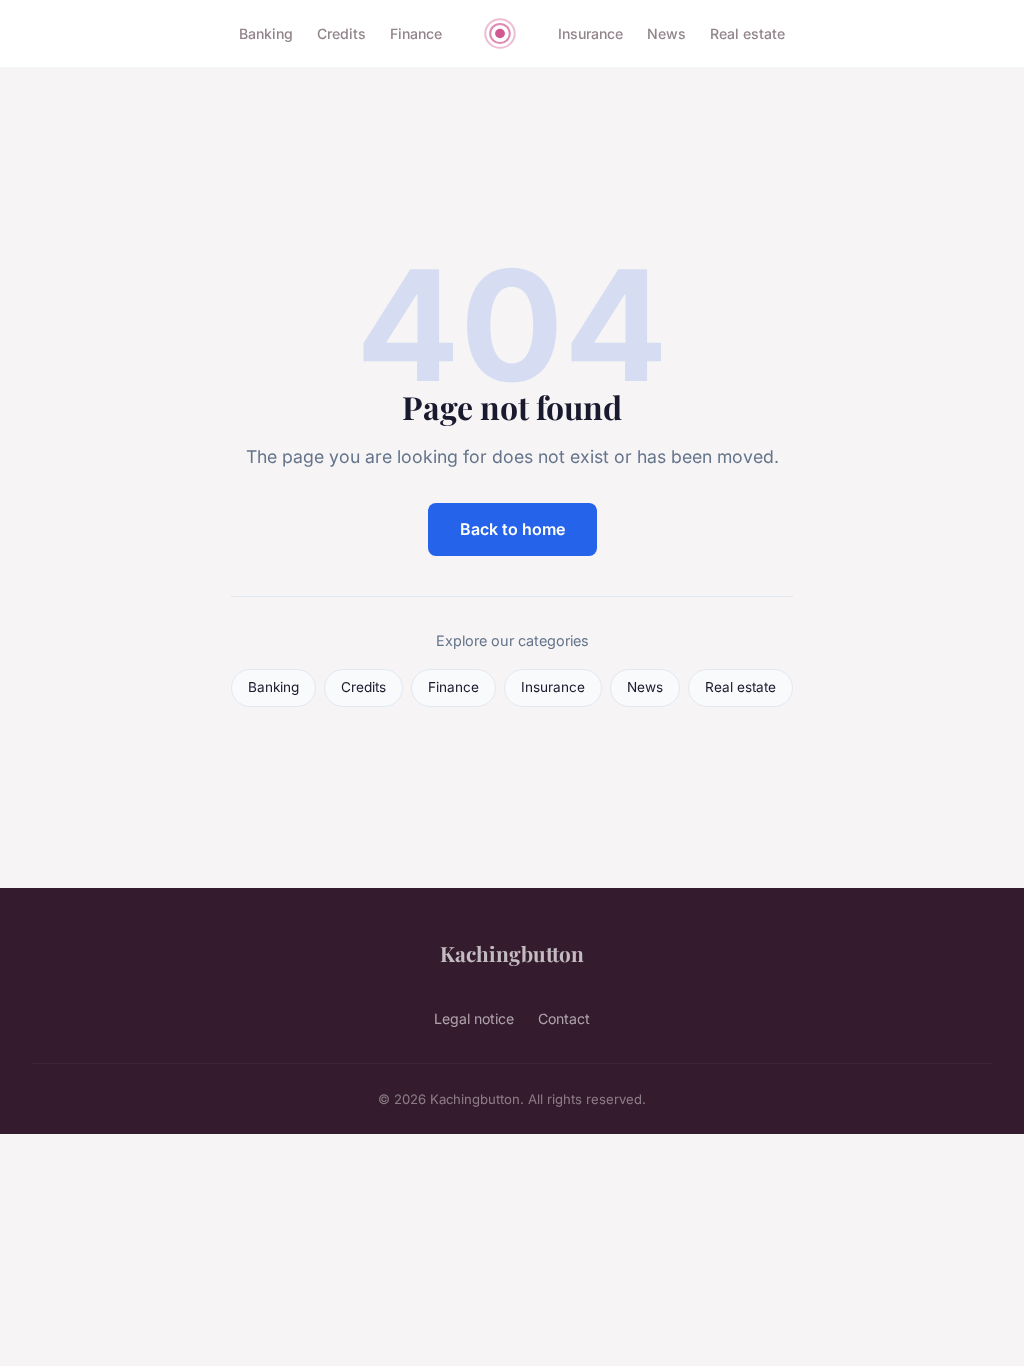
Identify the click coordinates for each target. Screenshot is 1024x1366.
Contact (564, 1018)
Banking (266, 33)
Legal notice (474, 1018)
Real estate (747, 33)
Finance (416, 33)
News (666, 33)
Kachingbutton (512, 953)
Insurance (590, 33)
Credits (341, 33)
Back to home (512, 529)
